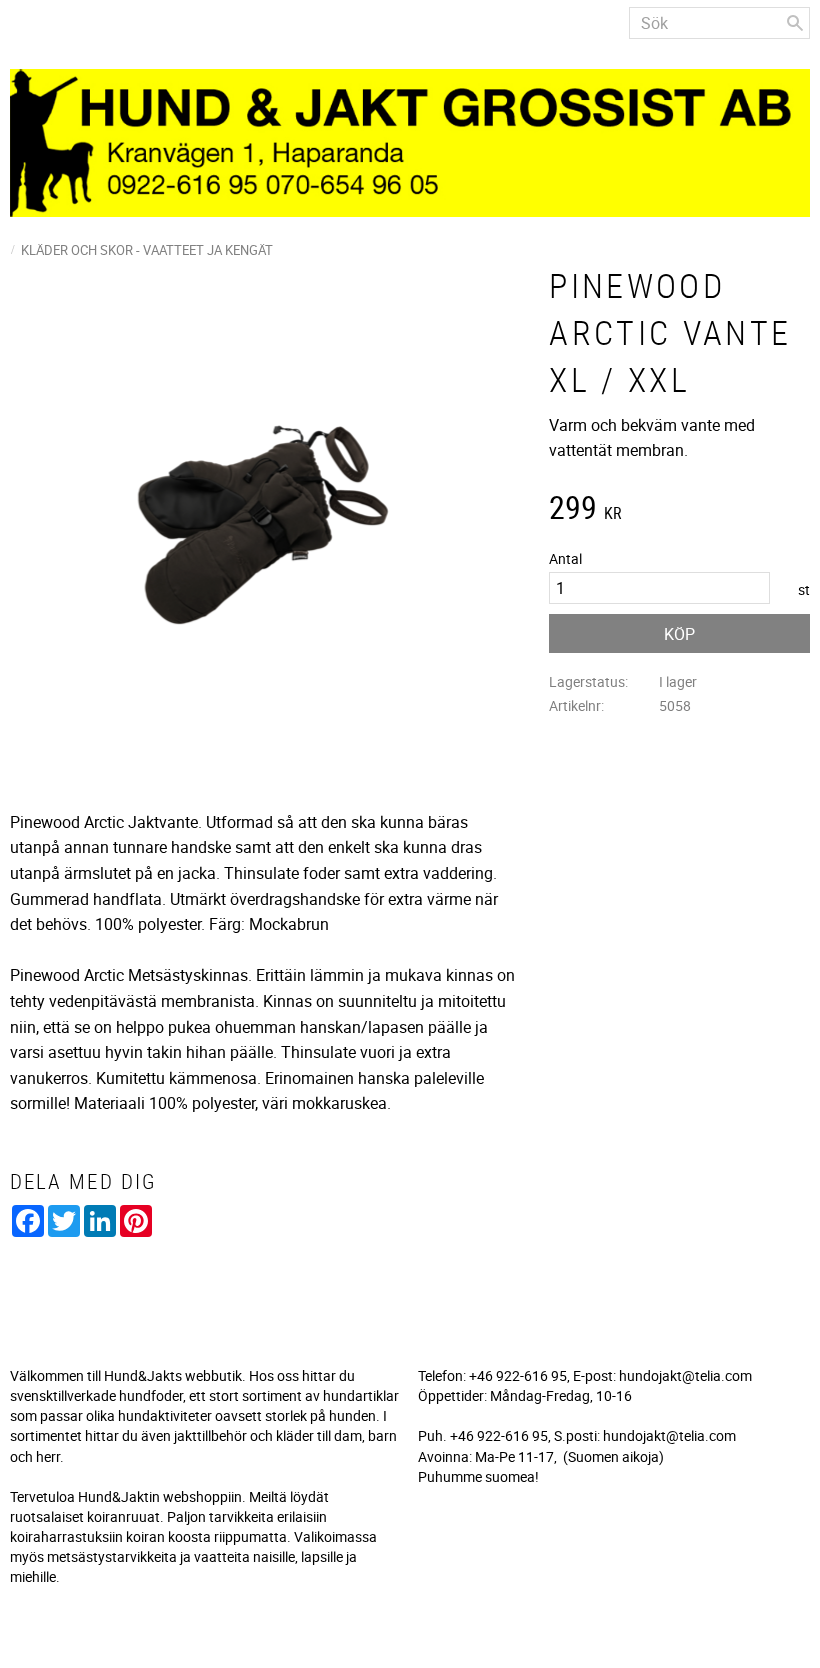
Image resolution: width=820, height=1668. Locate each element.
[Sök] (795, 23)
